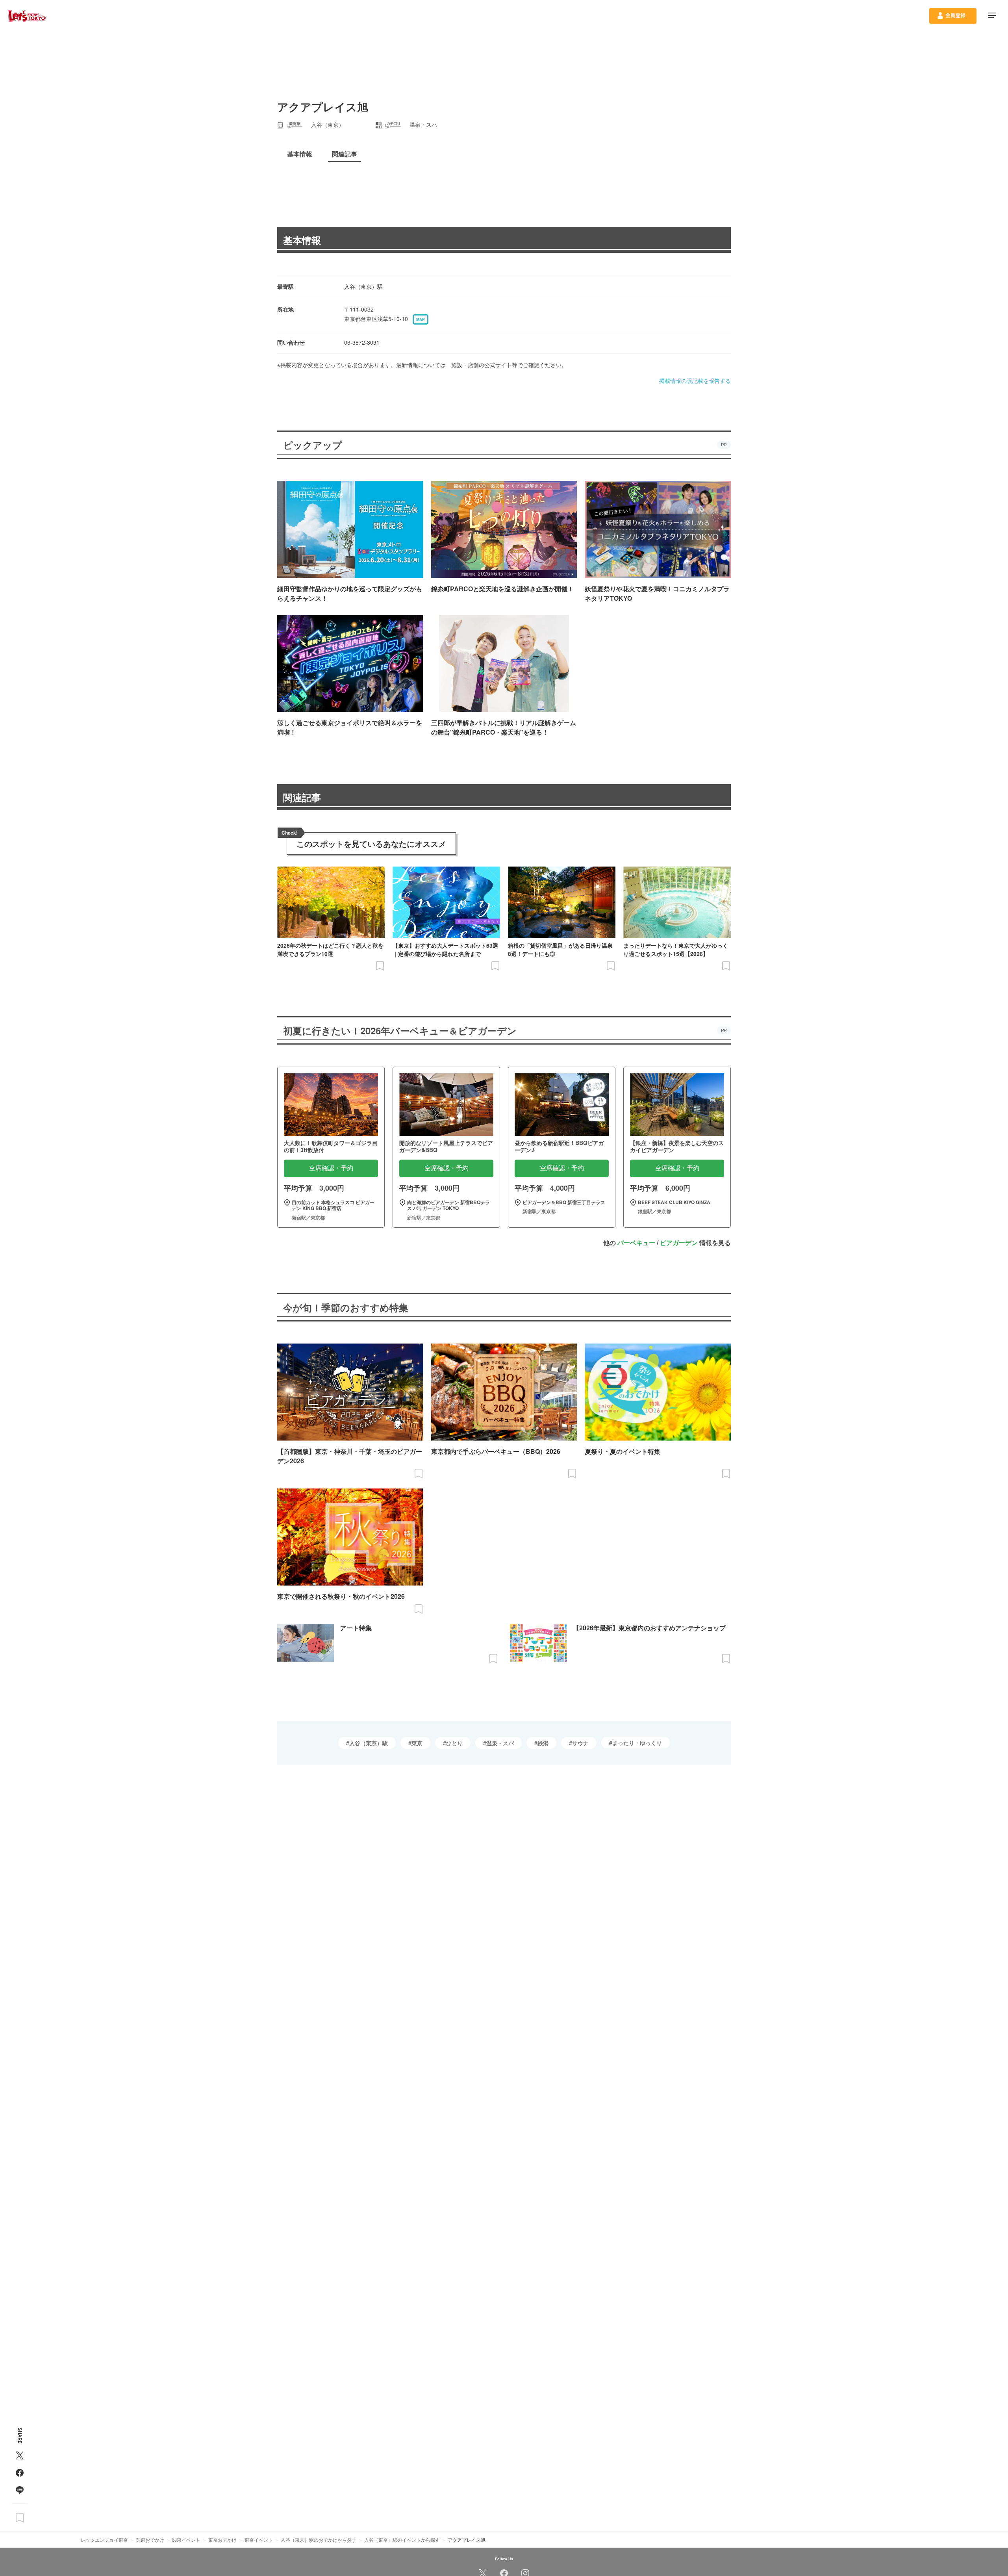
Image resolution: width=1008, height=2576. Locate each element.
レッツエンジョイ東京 (104, 2540)
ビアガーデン (679, 1243)
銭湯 (543, 1743)
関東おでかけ (150, 2540)
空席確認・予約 (331, 1168)
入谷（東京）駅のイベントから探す (402, 2540)
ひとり (454, 1743)
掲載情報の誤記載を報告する (695, 380)
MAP (421, 319)
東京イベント (259, 2540)
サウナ (580, 1743)
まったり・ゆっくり (637, 1743)
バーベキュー (636, 1243)
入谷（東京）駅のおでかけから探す (319, 2540)
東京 (417, 1743)
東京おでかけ (222, 2540)
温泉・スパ (500, 1743)
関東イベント (186, 2540)
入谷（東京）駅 (369, 1743)
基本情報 (302, 240)
